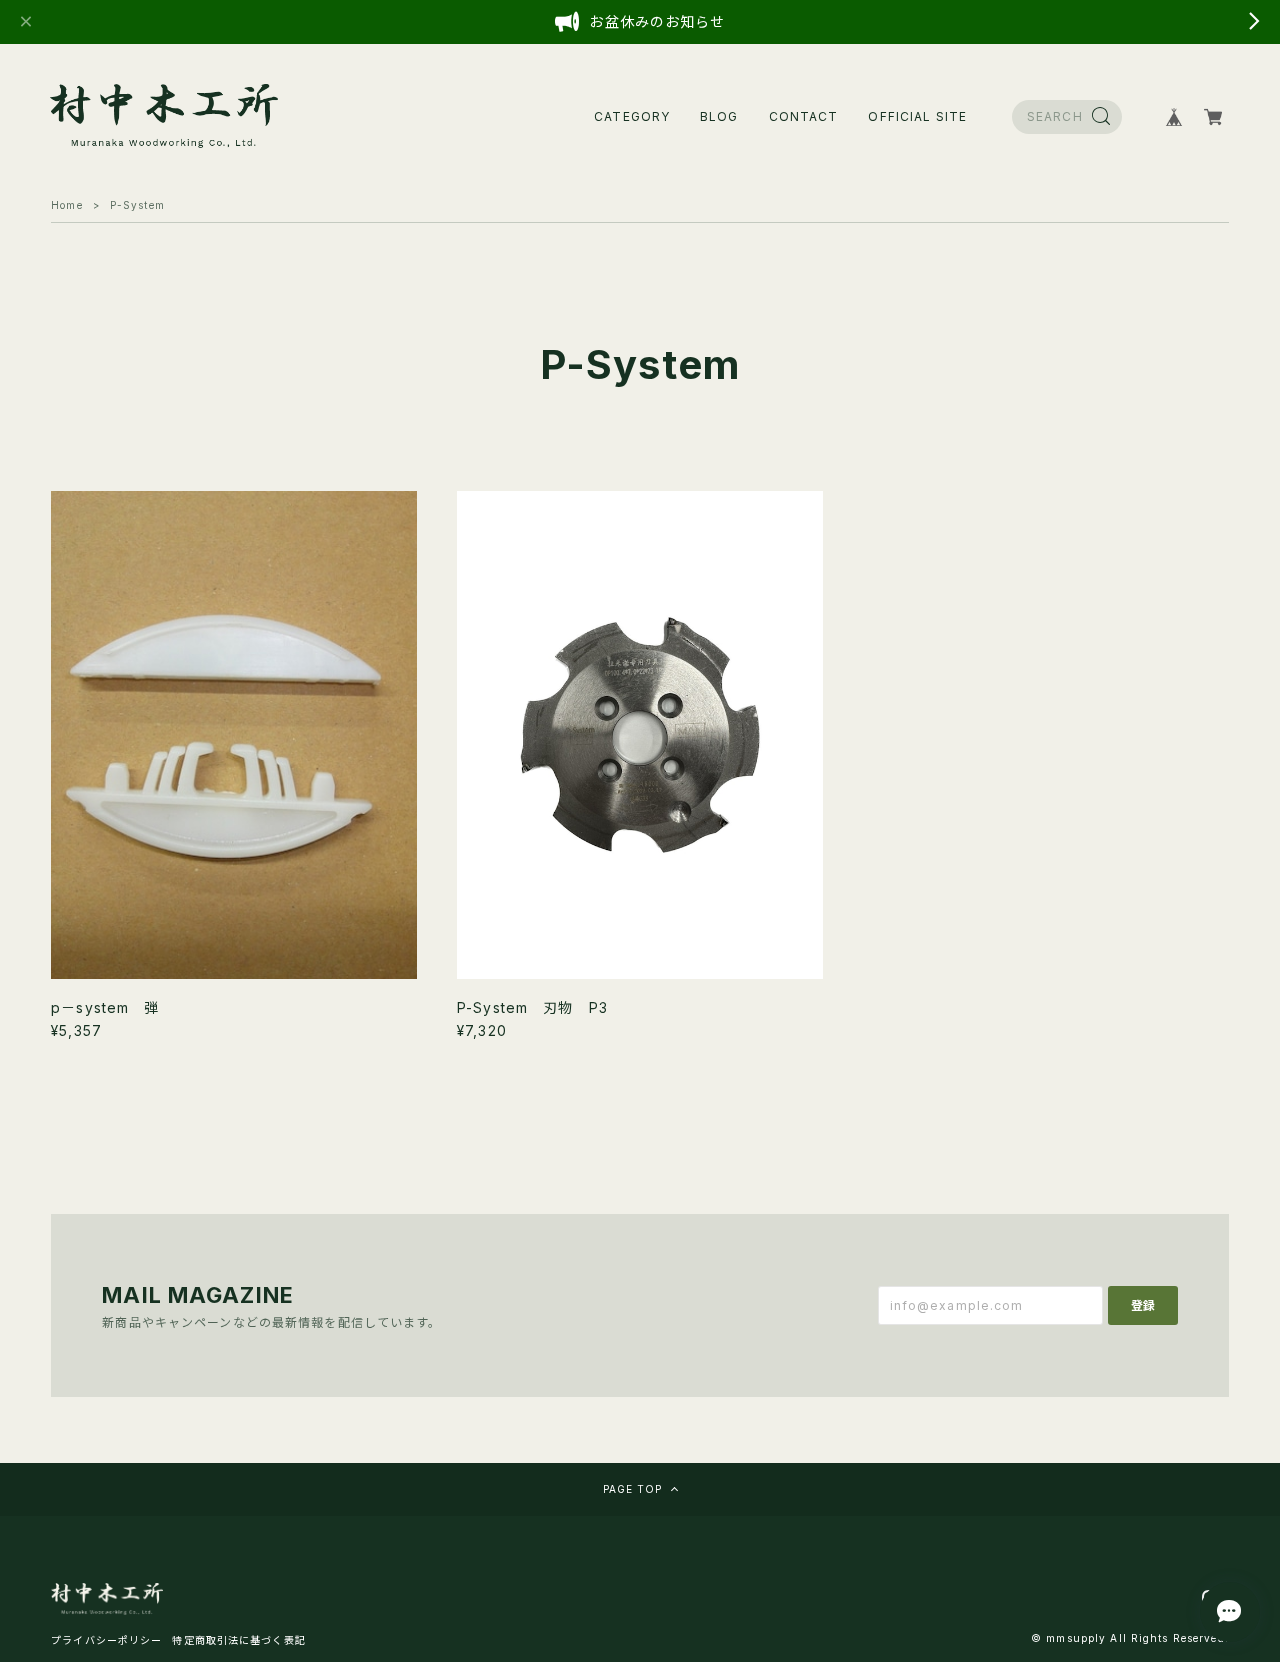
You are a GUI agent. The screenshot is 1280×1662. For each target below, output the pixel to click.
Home (66, 205)
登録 (1143, 1305)
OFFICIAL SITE (917, 116)
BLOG (719, 116)
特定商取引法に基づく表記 (238, 1640)
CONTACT (804, 116)
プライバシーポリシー (106, 1640)
